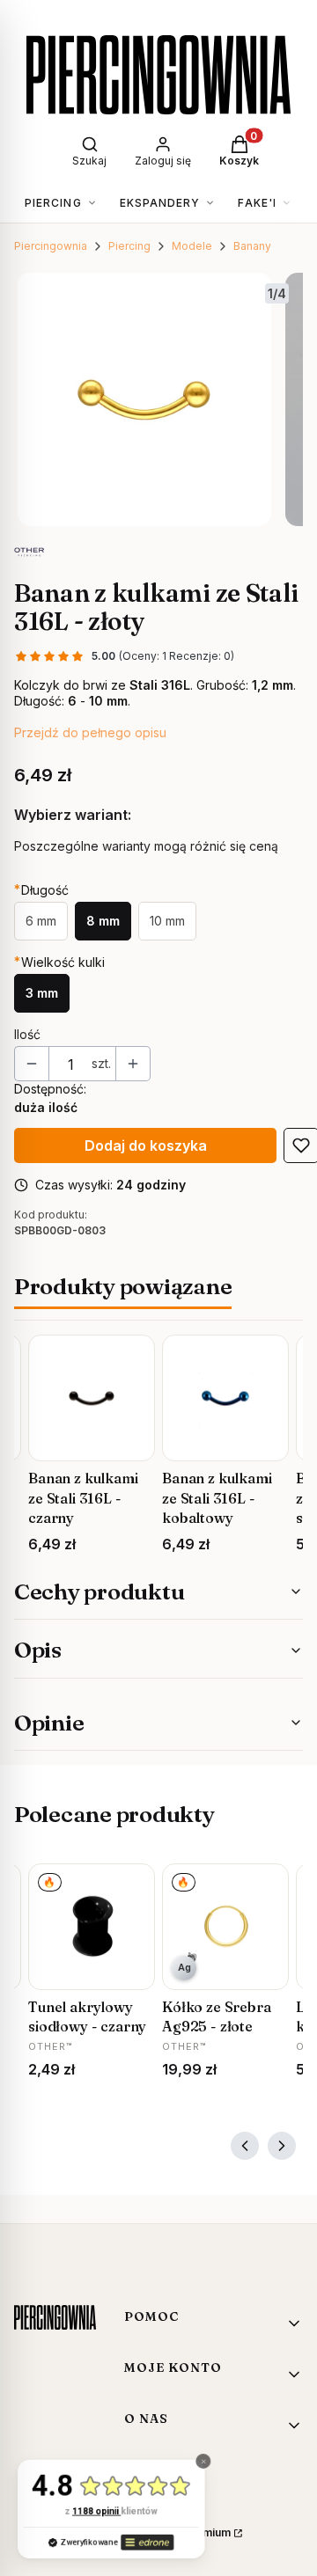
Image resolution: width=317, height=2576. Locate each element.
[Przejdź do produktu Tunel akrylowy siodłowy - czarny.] (92, 1927)
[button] (163, 148)
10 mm (167, 921)
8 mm (103, 921)
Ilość (27, 1034)
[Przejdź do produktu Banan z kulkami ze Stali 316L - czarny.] (92, 1398)
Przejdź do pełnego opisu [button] (90, 732)
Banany (252, 246)
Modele (192, 246)
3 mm (42, 993)
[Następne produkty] (282, 2146)
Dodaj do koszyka (146, 1145)
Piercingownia (51, 246)
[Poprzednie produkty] (245, 2146)
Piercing (129, 246)
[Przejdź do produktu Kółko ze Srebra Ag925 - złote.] (225, 1927)
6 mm (41, 921)
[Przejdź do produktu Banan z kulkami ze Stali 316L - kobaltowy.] (225, 1398)
